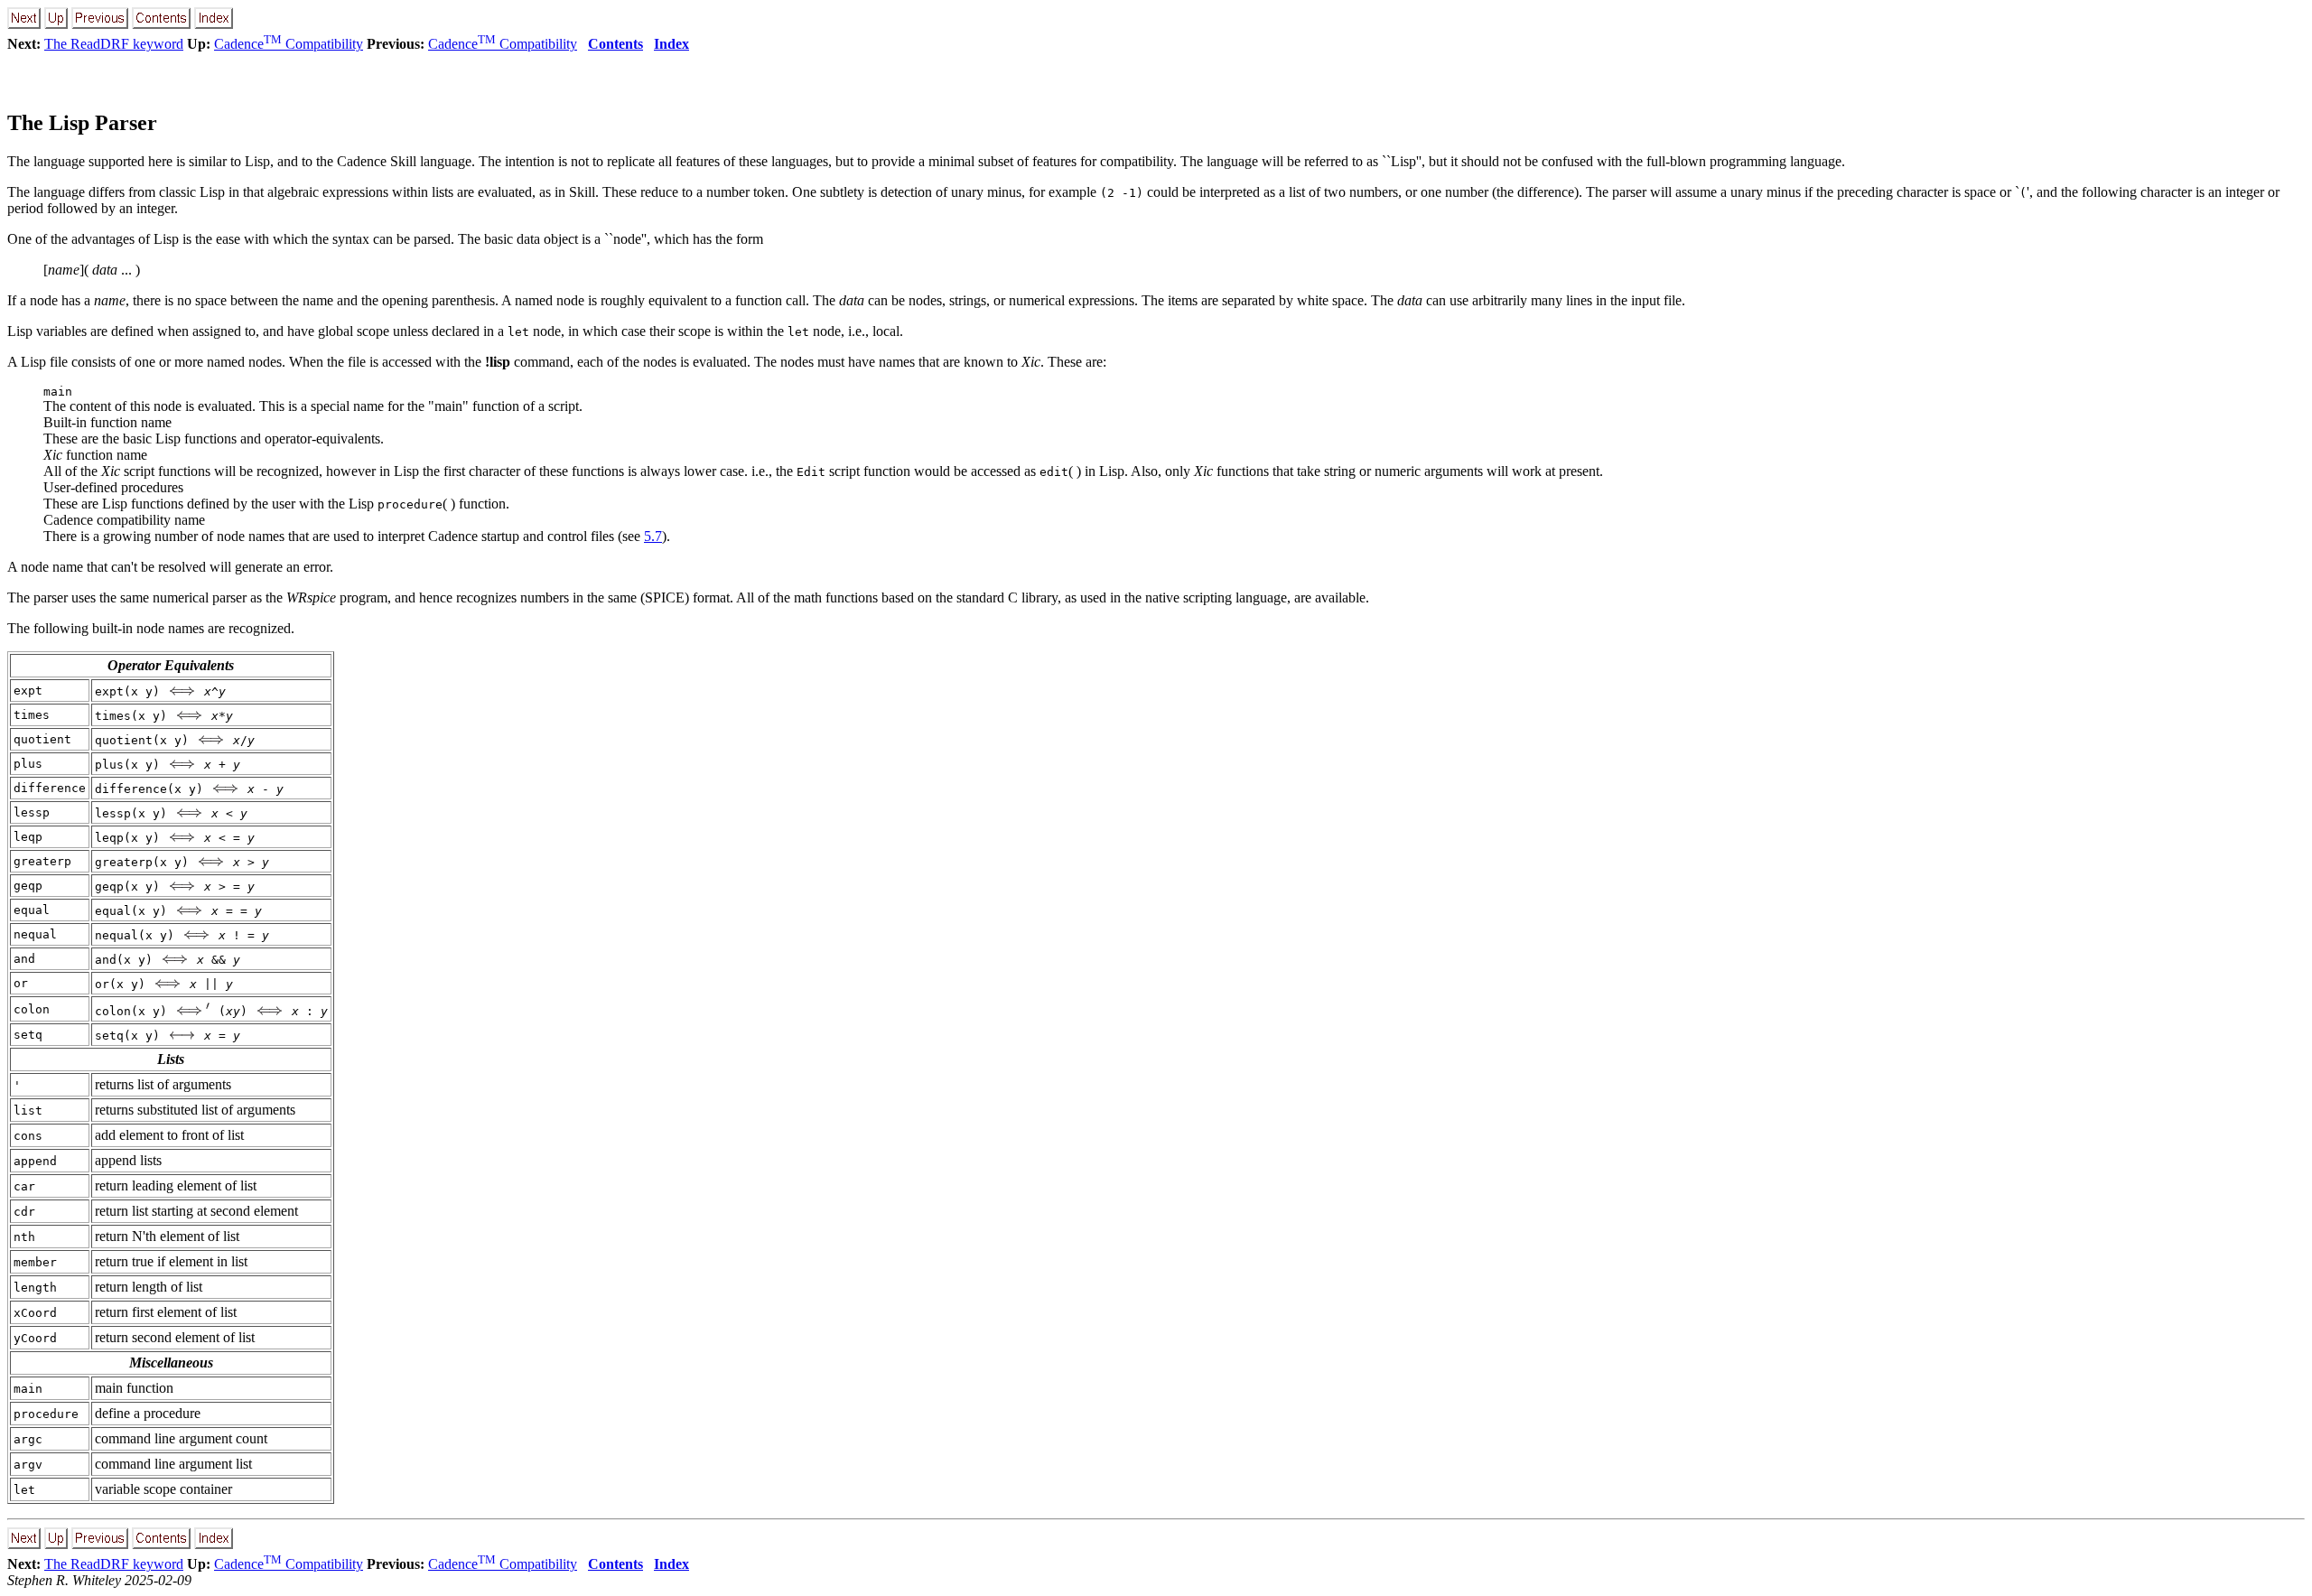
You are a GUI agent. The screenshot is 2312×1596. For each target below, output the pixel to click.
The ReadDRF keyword (114, 44)
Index (671, 44)
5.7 (653, 536)
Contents (615, 44)
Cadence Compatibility (289, 44)
